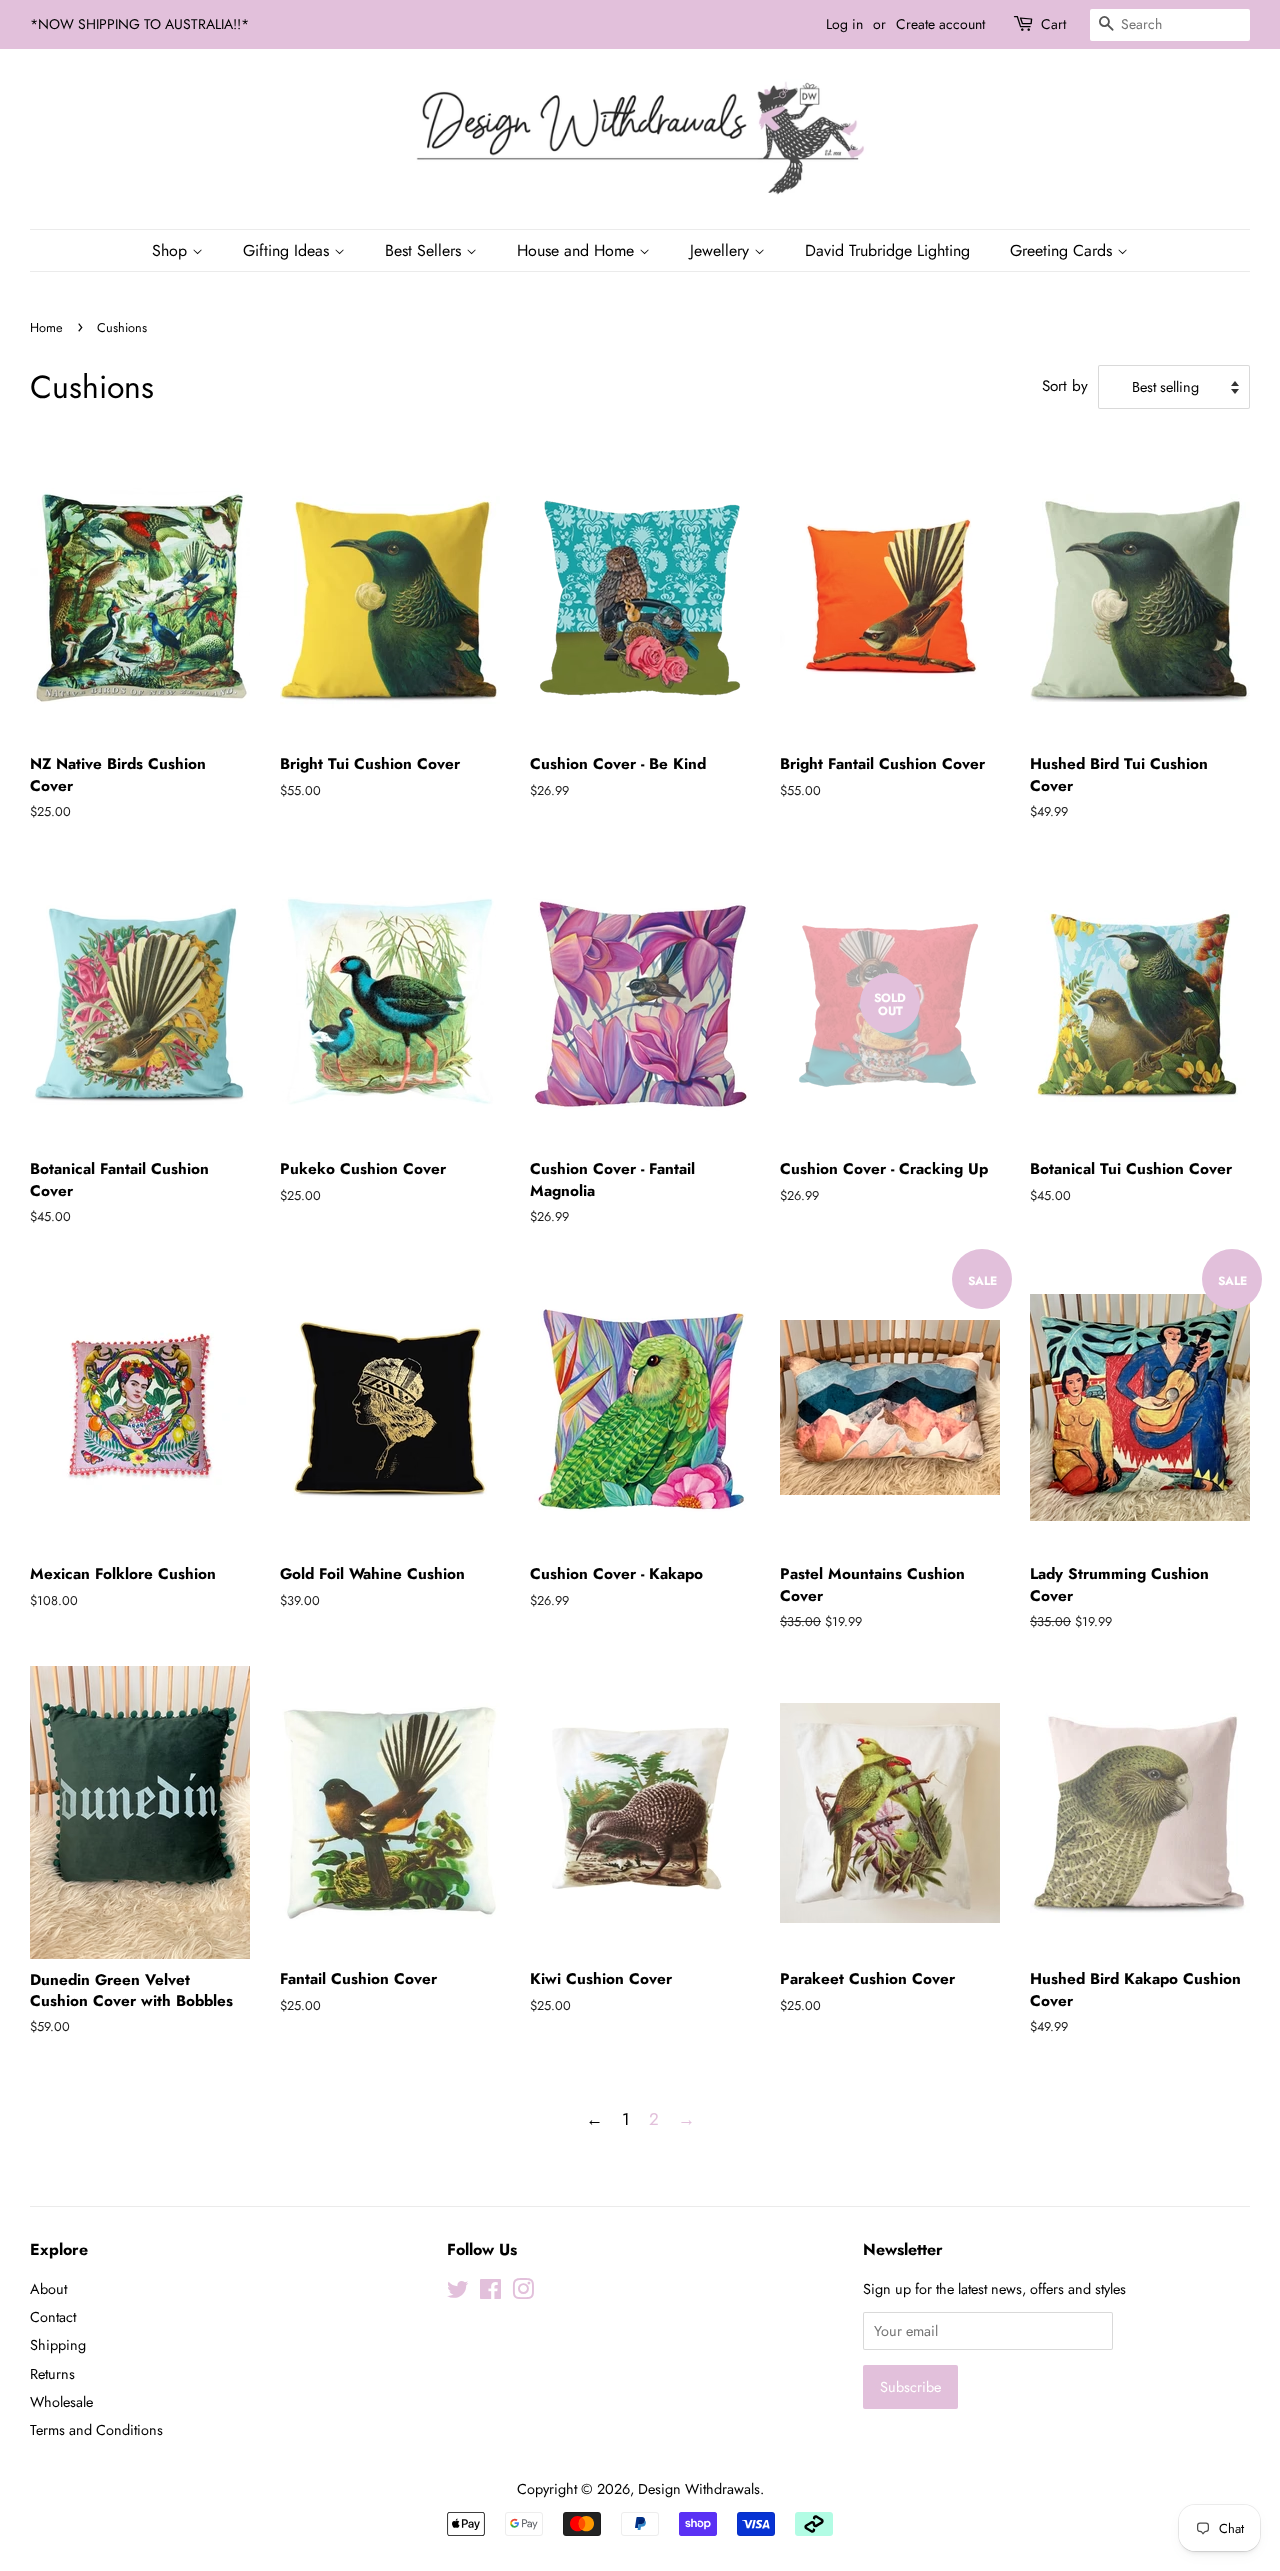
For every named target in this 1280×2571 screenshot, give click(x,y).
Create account (940, 24)
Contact (53, 2317)
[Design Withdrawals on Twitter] (458, 2293)
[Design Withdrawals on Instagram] (523, 2293)
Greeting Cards (1063, 250)
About (48, 2289)
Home (46, 327)
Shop (172, 250)
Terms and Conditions (96, 2430)
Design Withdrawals (699, 2489)
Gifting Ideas (288, 250)
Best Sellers (425, 250)
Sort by (1065, 386)
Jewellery (722, 250)
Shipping (58, 2345)
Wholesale (61, 2402)
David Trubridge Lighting (887, 250)
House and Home (578, 250)
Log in (844, 24)
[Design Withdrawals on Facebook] (490, 2293)
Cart (1053, 24)
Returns (52, 2374)
